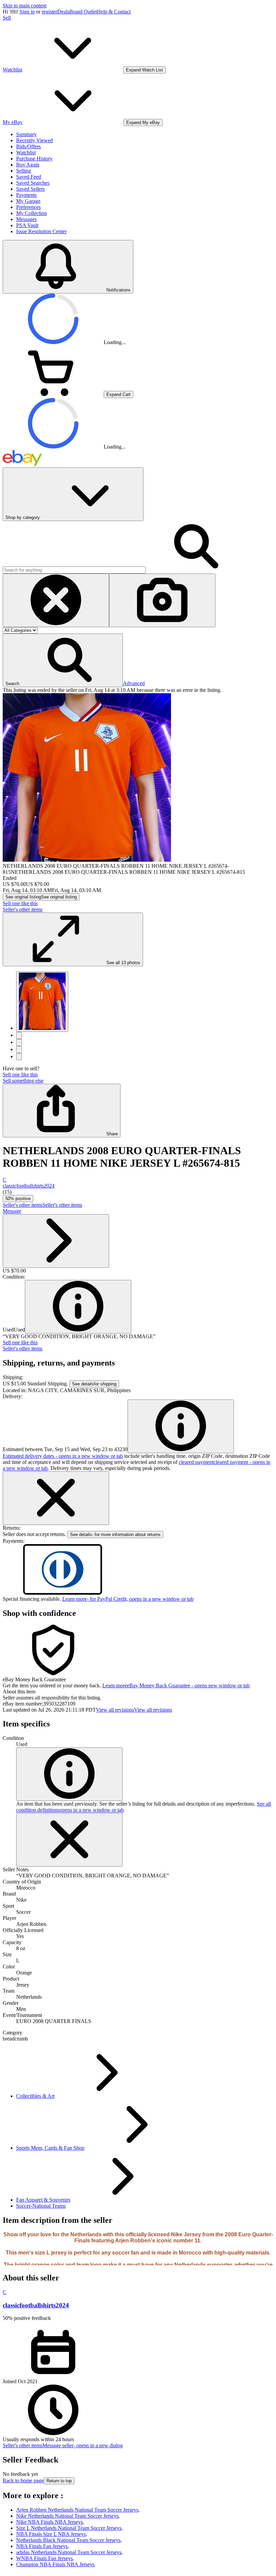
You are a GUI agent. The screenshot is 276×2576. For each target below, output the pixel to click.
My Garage (28, 201)
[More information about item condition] (69, 1774)
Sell (7, 18)
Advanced (134, 683)
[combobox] (74, 570)
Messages (26, 219)
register (49, 12)
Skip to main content (25, 6)
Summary (26, 134)
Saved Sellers (30, 189)
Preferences (28, 207)
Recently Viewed (34, 140)
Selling (24, 171)
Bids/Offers (28, 146)
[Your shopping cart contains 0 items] (53, 394)
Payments (26, 195)
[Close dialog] (56, 1498)
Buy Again (28, 165)
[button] (63, 660)
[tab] (138, 1692)
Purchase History (34, 159)
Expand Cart (118, 394)
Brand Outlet (83, 12)
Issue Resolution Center (41, 231)
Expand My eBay (143, 122)
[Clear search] (56, 600)
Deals (63, 12)
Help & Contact (114, 12)
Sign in (27, 12)
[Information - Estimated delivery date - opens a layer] (181, 1426)
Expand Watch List (144, 70)
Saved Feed (29, 177)
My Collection (31, 213)
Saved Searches (33, 183)
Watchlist (26, 152)
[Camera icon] (162, 600)
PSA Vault (27, 225)
